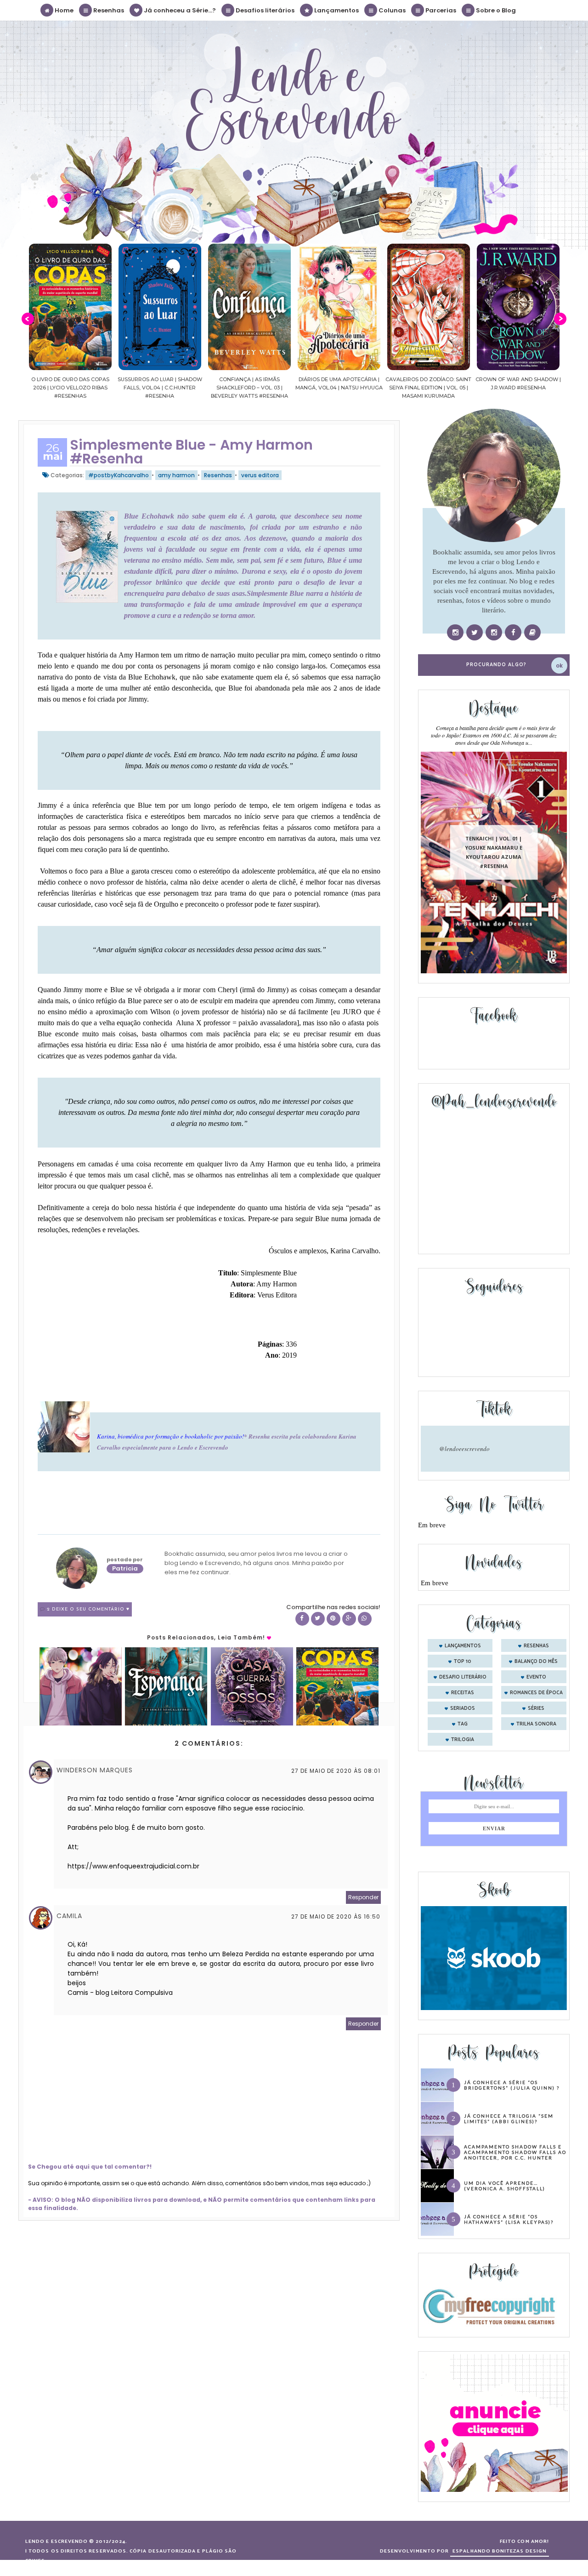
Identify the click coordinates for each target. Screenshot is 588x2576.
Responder (363, 1897)
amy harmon (176, 475)
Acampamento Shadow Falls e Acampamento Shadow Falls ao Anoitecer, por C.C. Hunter (515, 2152)
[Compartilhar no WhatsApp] (365, 1619)
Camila (69, 1916)
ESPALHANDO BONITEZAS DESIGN (500, 2551)
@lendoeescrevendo (464, 1449)
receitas (463, 1693)
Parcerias (440, 10)
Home (63, 10)
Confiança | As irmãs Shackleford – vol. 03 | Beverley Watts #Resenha (202, 388)
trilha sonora (536, 1724)
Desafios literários (264, 10)
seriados (463, 1708)
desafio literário (463, 1677)
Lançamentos (336, 10)
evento (536, 1677)
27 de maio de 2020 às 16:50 (336, 1916)
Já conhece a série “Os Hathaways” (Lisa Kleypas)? (509, 2219)
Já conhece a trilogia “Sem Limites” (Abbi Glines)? (509, 2119)
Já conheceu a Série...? (179, 10)
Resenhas (108, 10)
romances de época (536, 1693)
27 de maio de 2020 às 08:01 (336, 1771)
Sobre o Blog (495, 10)
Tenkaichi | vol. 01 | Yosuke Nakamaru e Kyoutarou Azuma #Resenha (494, 852)
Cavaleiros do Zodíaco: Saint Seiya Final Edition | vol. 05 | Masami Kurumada (381, 388)
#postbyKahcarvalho (119, 475)
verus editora (260, 475)
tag (463, 1724)
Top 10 (463, 1662)
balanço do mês (536, 1662)
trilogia (463, 1740)
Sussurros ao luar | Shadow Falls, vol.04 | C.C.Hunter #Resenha (112, 388)
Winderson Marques (95, 1770)
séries (536, 1708)
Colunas (391, 10)
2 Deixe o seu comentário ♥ (88, 1609)
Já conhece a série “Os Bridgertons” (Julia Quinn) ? (512, 2085)
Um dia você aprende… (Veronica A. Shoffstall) (505, 2186)
